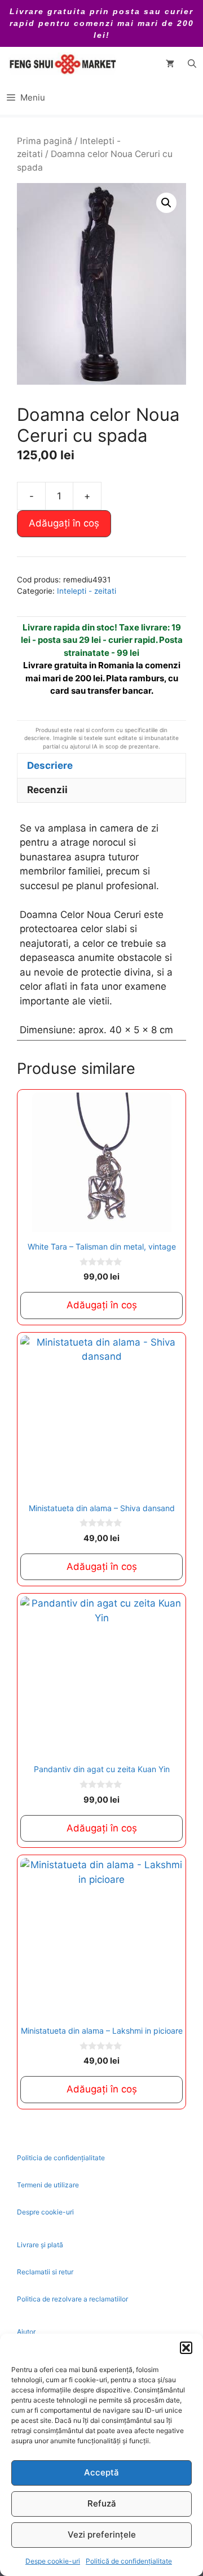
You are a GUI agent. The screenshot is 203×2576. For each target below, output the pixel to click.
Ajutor (26, 2332)
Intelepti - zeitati (87, 591)
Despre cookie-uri (45, 2212)
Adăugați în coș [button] (102, 1305)
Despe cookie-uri (53, 2561)
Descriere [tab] (50, 765)
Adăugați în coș (64, 523)
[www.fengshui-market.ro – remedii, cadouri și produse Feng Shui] (62, 64)
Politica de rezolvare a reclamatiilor (72, 2299)
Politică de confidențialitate (129, 2561)
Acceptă (101, 2472)
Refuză (102, 2503)
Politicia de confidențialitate (61, 2158)
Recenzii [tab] (47, 790)
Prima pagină (45, 141)
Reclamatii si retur (45, 2272)
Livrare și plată (40, 2245)
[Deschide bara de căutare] (192, 64)
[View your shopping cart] (170, 64)
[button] (186, 2348)
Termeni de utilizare (48, 2185)
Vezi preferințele (102, 2534)
